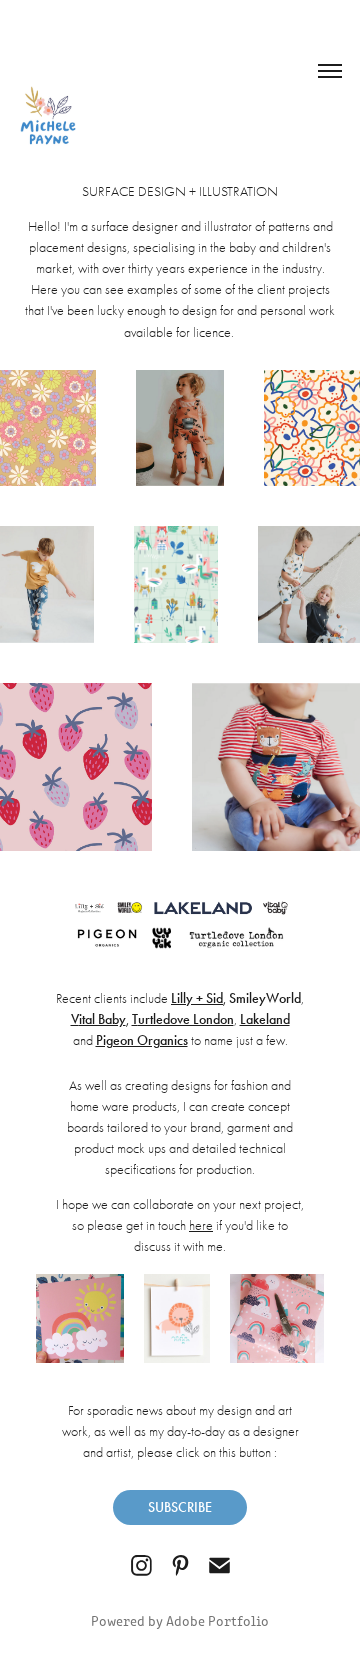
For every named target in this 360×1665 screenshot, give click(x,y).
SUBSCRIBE (180, 1507)
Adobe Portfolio (217, 1620)
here (201, 1225)
